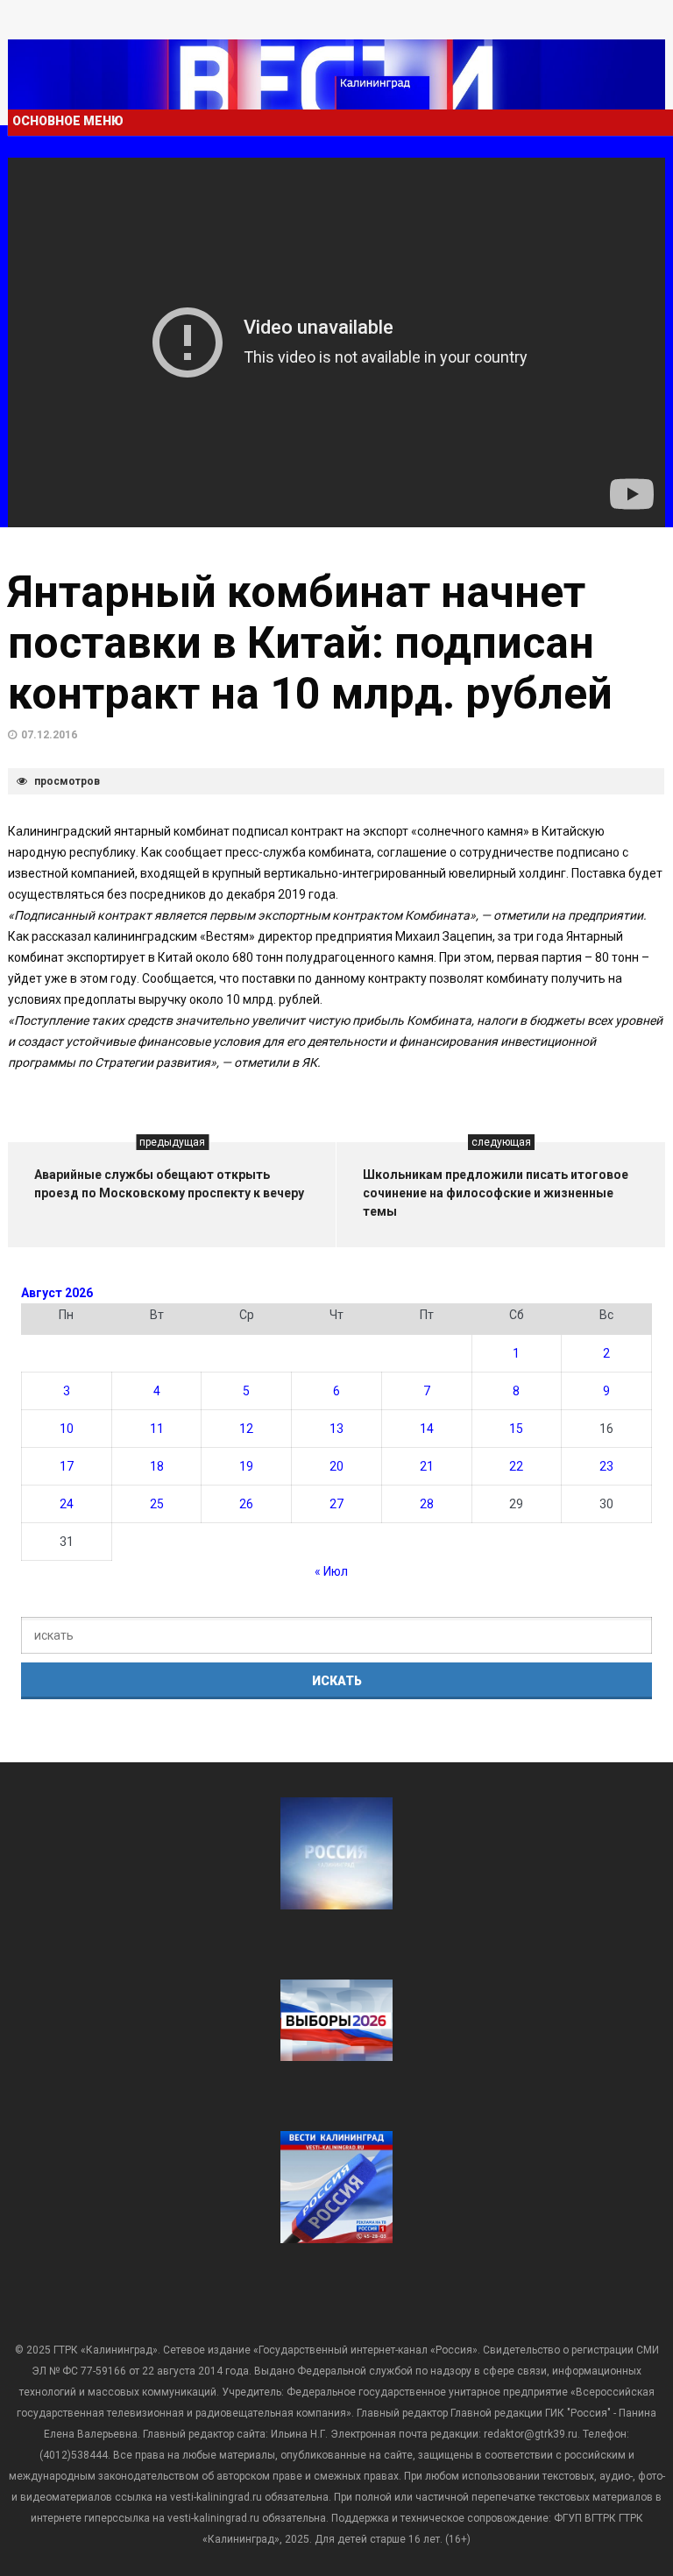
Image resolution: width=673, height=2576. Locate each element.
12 (246, 1429)
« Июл (331, 1571)
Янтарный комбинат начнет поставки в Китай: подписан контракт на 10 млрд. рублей (310, 643)
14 (427, 1429)
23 (606, 1466)
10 (67, 1429)
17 (67, 1466)
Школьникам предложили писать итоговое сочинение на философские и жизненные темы (496, 1193)
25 (157, 1504)
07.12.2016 (49, 735)
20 (336, 1466)
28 (427, 1504)
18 (157, 1466)
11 (157, 1429)
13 (336, 1429)
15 (516, 1429)
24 (67, 1504)
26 (246, 1504)
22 (516, 1466)
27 (336, 1504)
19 (246, 1466)
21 (427, 1466)
